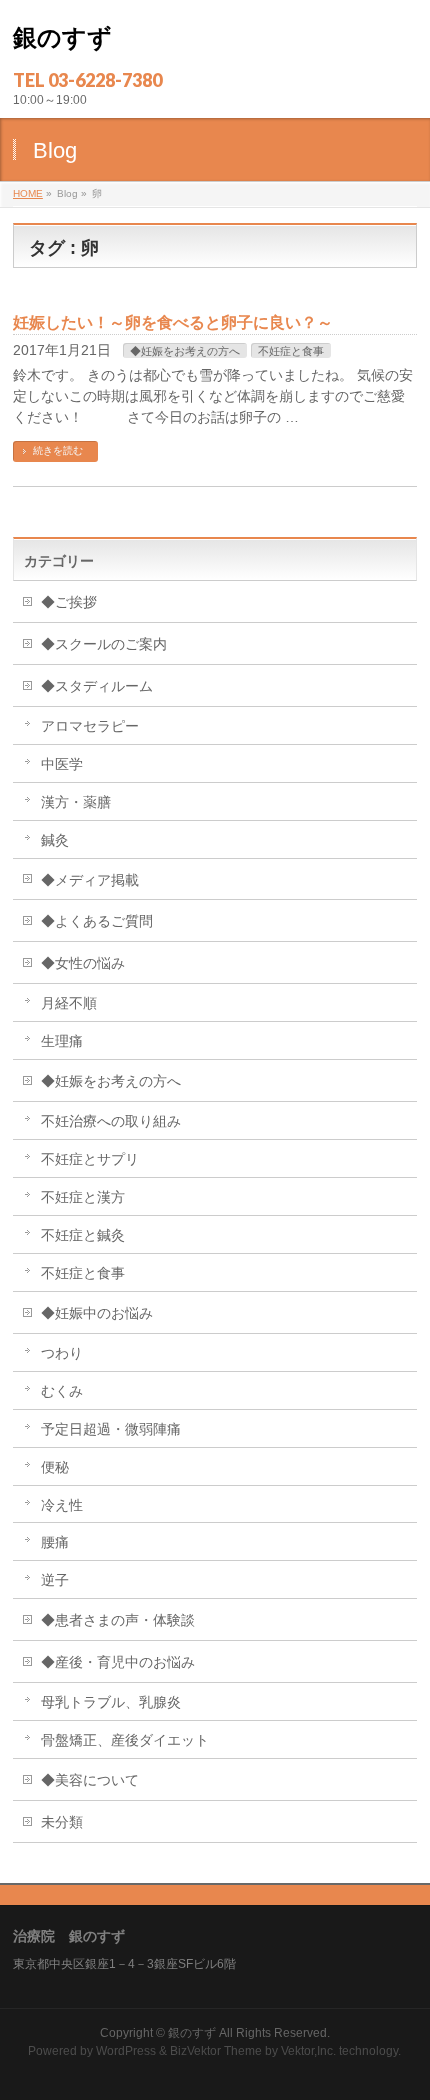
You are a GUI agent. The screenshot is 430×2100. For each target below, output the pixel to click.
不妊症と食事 (291, 351)
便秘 (62, 1467)
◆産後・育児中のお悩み (118, 1662)
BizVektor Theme (216, 2051)
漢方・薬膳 (76, 802)
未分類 (62, 1822)
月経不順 (69, 1003)
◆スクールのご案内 (104, 644)
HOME (28, 193)
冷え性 (62, 1505)
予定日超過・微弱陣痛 (111, 1429)
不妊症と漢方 (83, 1197)
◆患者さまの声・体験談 (118, 1620)
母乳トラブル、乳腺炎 (111, 1702)
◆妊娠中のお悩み (97, 1313)
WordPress (126, 2051)
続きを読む (58, 450)
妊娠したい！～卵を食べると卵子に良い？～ (173, 322)
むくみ (62, 1391)
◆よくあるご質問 (97, 921)
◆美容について (90, 1780)
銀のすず (62, 37)
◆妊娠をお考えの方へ (185, 351)
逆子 (55, 1580)
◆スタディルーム (97, 686)
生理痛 (62, 1041)
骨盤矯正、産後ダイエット (125, 1740)
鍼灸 (55, 840)
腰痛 (55, 1542)
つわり (62, 1353)
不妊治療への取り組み (111, 1121)
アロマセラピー (90, 726)
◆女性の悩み (83, 963)
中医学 (62, 764)
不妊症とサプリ (90, 1159)
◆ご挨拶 (69, 602)
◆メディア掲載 (90, 880)
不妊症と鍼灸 (83, 1235)
